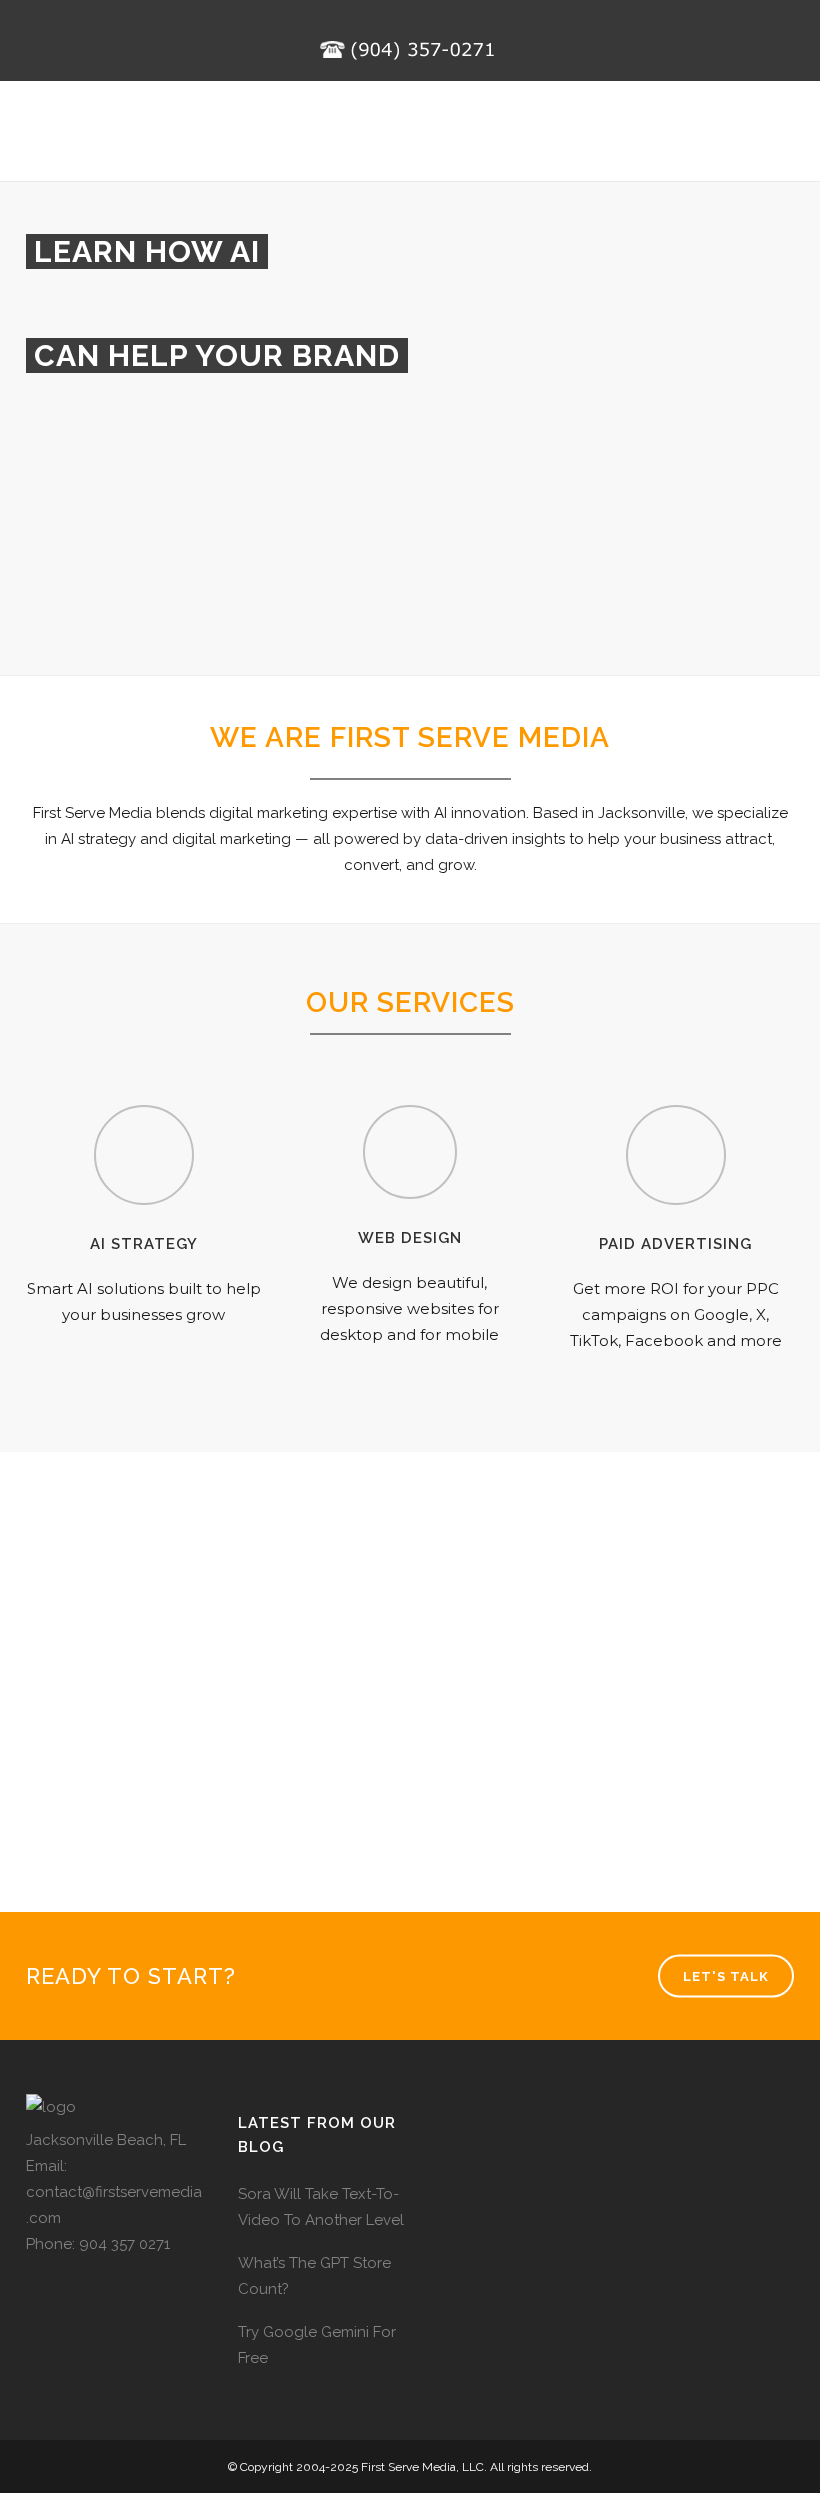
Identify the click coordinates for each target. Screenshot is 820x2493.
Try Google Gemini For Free (317, 2345)
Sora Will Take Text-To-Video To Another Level (321, 2207)
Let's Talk (726, 1976)
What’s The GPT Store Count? (314, 2276)
